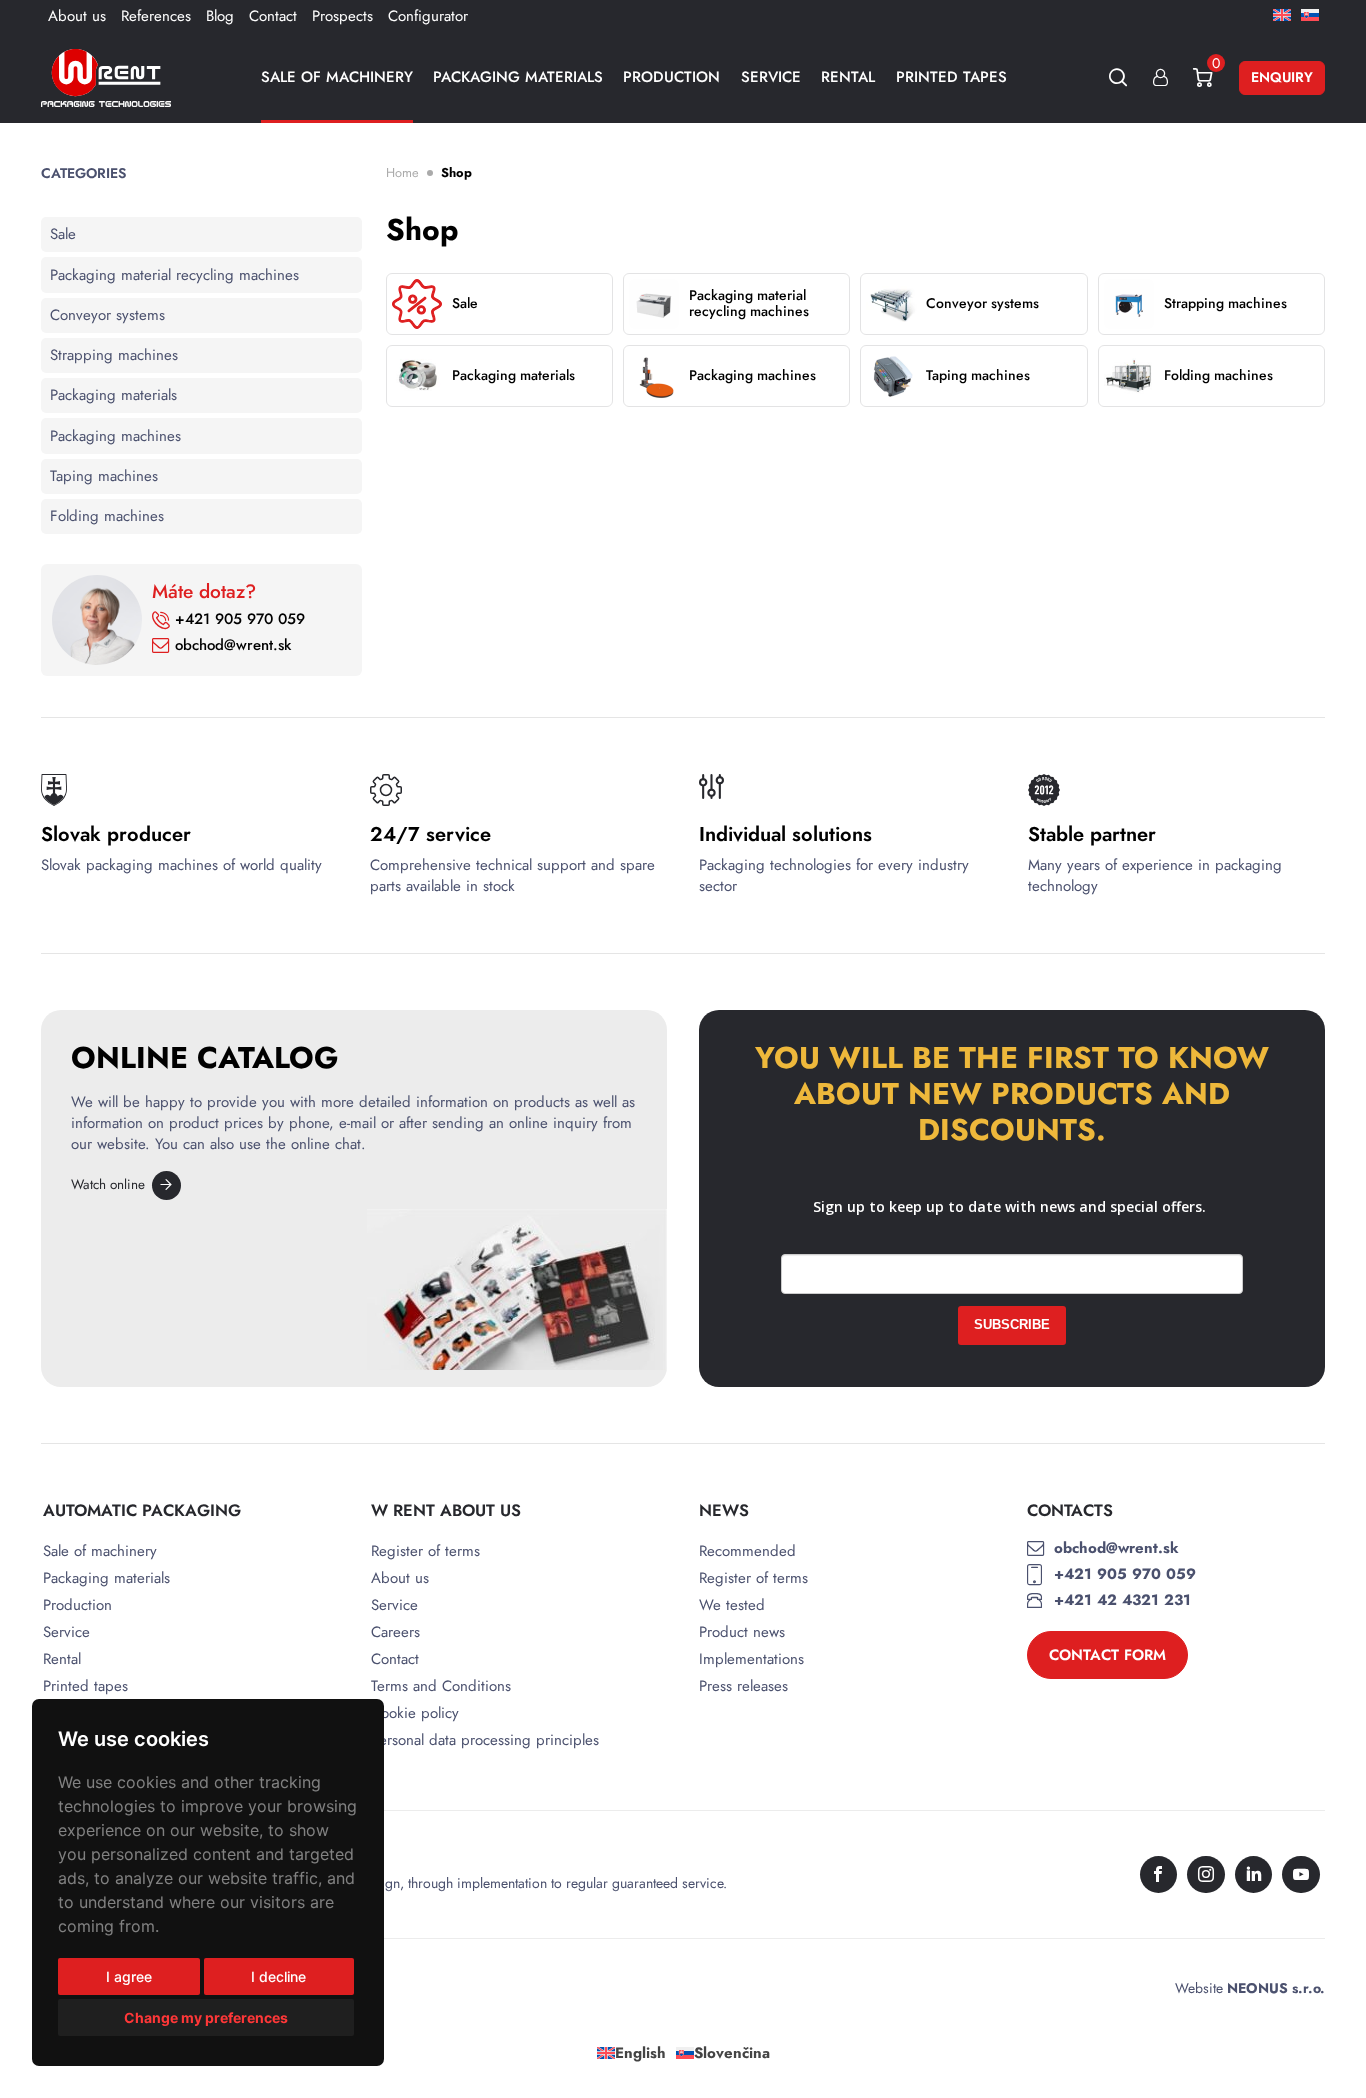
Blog (220, 16)
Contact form (1107, 1655)
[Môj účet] (1160, 77)
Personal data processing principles (485, 1740)
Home (402, 172)
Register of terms (425, 1551)
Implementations (751, 1659)
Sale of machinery (337, 77)
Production (671, 77)
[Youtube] (1301, 1875)
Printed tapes (951, 77)
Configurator (428, 16)
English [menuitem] (640, 2053)
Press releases (743, 1686)
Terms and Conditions (441, 1686)
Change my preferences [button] (206, 2017)
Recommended (747, 1551)
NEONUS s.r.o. (1276, 1988)
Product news (742, 1632)
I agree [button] (129, 1976)
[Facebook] (1159, 1875)
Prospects (342, 16)
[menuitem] (1282, 14)
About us (77, 16)
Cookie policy (415, 1713)
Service (771, 77)
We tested (732, 1605)
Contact (273, 16)
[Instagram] (1206, 1875)
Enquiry (1282, 77)
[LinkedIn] (1254, 1875)
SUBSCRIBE (1012, 1324)
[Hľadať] (1118, 77)
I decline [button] (278, 1976)
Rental (848, 77)
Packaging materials (518, 77)
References (156, 16)
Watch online (108, 1184)
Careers (395, 1632)
